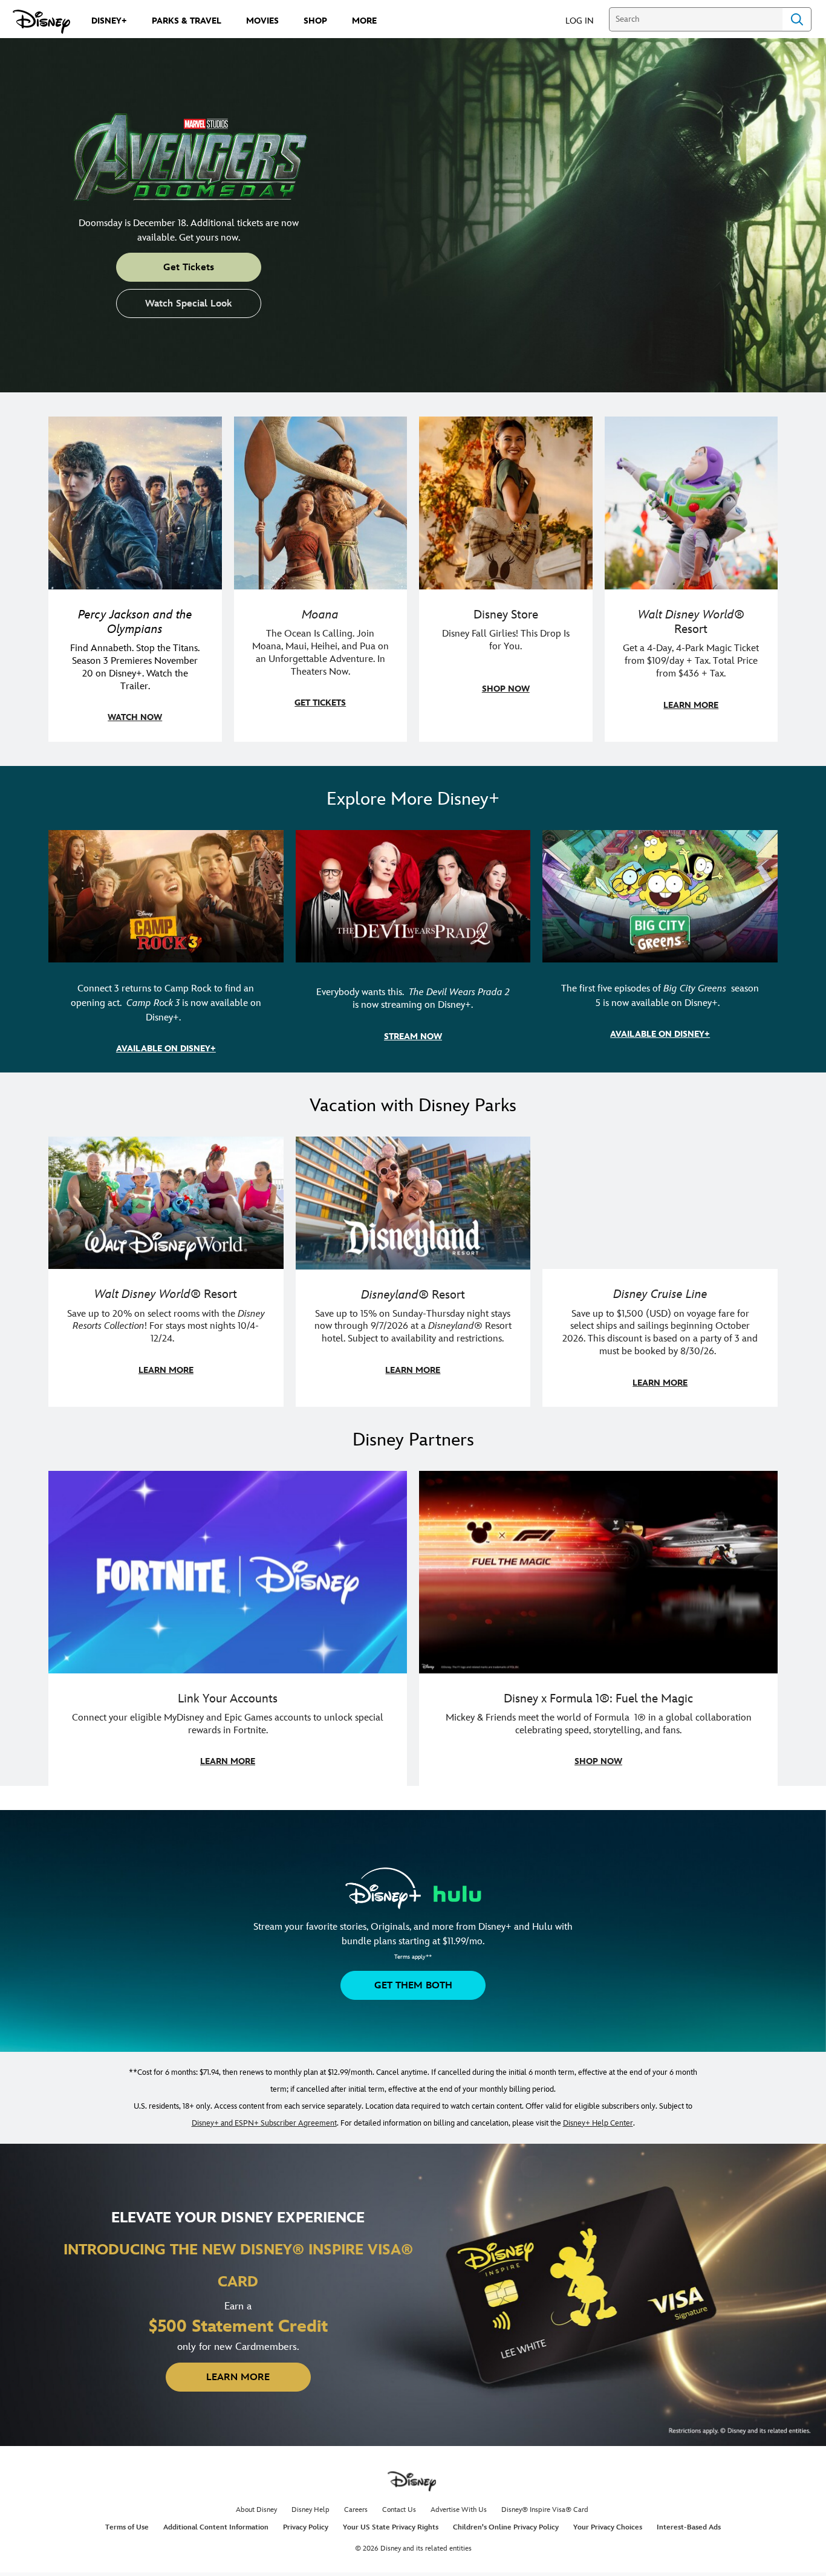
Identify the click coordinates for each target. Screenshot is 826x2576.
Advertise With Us (459, 2510)
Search (797, 19)
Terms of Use (127, 2527)
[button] (586, 20)
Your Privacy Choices (608, 2527)
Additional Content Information (216, 2527)
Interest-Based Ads (689, 2527)
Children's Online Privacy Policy (506, 2527)
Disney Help (311, 2510)
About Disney (256, 2510)
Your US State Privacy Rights (391, 2527)
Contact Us (399, 2510)
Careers (356, 2510)
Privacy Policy (306, 2527)
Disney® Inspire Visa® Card (545, 2510)
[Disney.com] (41, 22)
